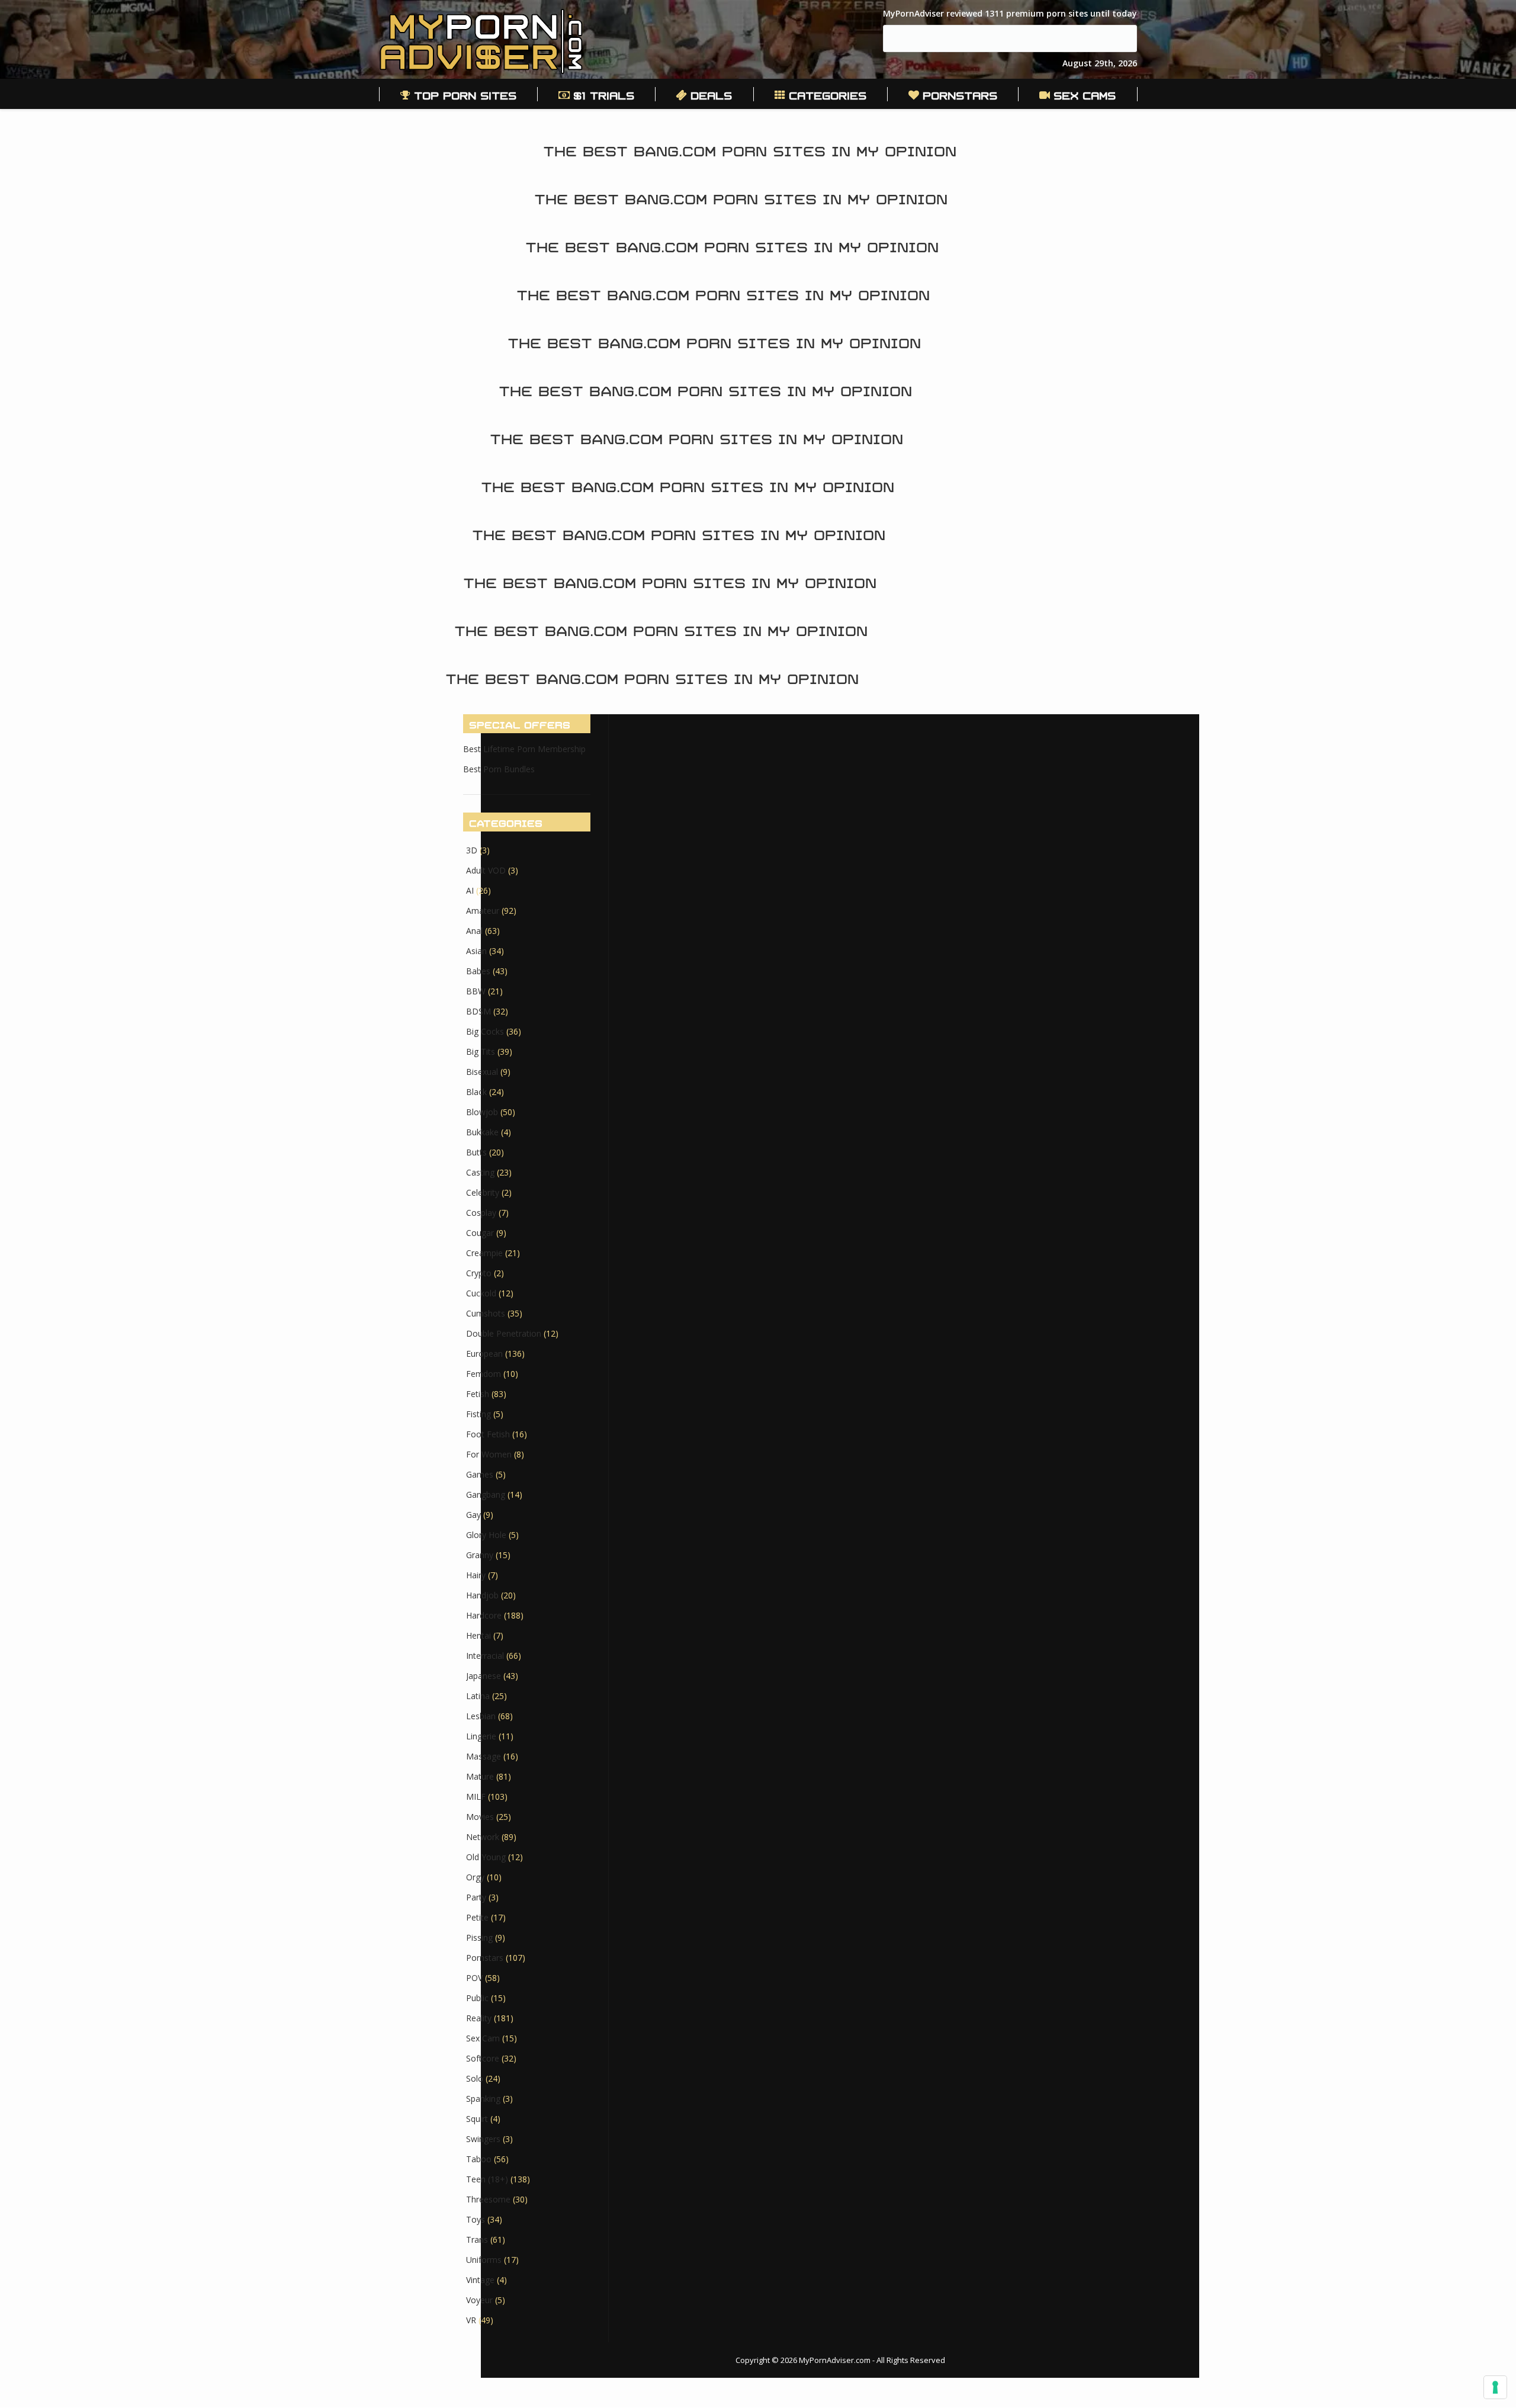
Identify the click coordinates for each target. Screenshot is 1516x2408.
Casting (480, 1172)
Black (476, 1092)
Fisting (478, 1414)
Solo (475, 2078)
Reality (479, 2018)
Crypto (479, 1273)
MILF (476, 1797)
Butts (476, 1152)
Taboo (479, 2159)
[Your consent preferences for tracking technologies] (1495, 2387)
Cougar (480, 1233)
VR (471, 2320)
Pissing (479, 1937)
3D (472, 850)
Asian (476, 951)
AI (470, 890)
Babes (478, 971)
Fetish (478, 1394)
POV (474, 1978)
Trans (477, 2240)
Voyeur (479, 2300)
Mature (480, 1776)
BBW (476, 991)
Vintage (480, 2280)
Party (476, 1897)
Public (477, 1998)
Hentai (478, 1635)
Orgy (475, 1877)
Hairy (476, 1575)
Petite (477, 1917)
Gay (473, 1515)
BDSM (478, 1011)
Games (480, 1474)
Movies (480, 1817)
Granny (480, 1555)
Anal (474, 931)
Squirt (477, 2119)
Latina (478, 1696)
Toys (476, 2219)
